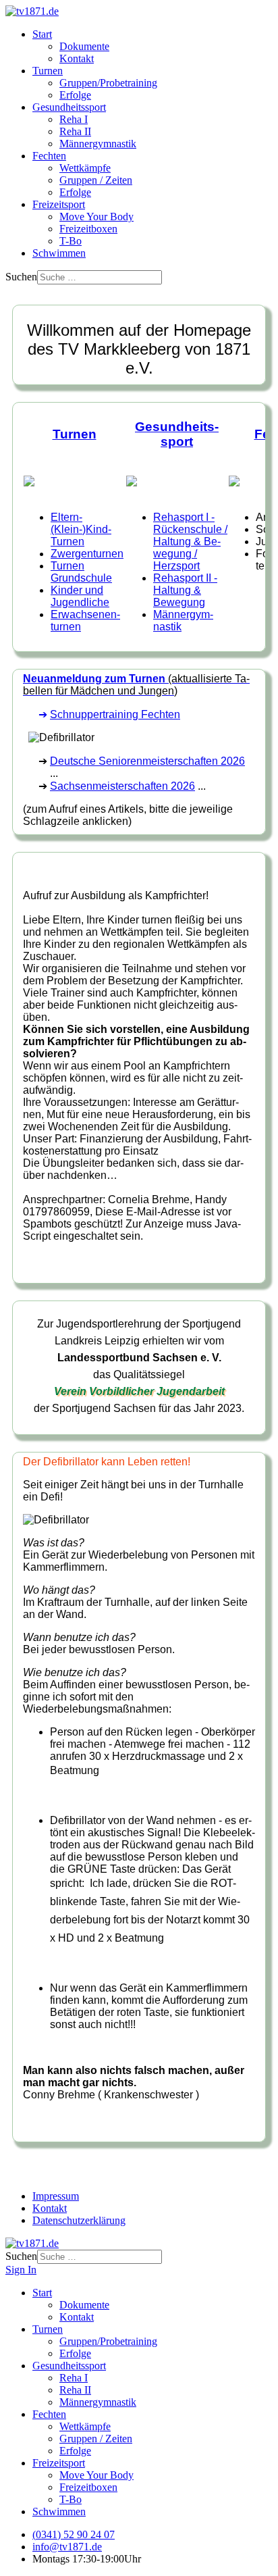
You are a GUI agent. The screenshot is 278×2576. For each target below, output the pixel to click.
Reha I (74, 119)
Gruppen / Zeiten (96, 180)
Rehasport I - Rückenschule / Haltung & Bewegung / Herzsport (190, 541)
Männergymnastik (98, 144)
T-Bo (71, 241)
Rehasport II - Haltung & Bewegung (185, 590)
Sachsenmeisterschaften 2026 (122, 786)
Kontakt (77, 58)
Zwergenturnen (87, 554)
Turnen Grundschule (81, 572)
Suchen (21, 277)
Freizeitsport (59, 204)
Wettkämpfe (85, 168)
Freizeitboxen (88, 229)
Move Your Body (96, 217)
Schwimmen (59, 253)
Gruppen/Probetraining (108, 83)
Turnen (48, 71)
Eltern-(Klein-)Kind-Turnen (81, 529)
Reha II (75, 131)
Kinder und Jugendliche (80, 596)
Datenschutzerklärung (79, 2220)
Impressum (56, 2196)
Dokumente (84, 46)
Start (42, 34)
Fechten (49, 156)
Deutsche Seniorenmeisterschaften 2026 (147, 761)
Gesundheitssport (69, 107)
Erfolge (75, 95)
